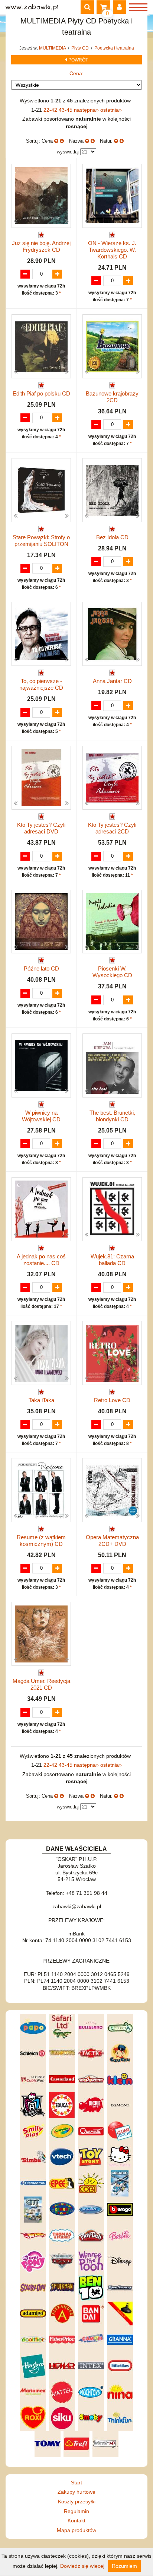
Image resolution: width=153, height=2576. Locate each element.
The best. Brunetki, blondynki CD (112, 1116)
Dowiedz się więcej (82, 2566)
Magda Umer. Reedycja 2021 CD (41, 1684)
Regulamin (76, 2511)
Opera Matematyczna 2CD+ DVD (112, 1540)
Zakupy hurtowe (76, 2492)
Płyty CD (81, 48)
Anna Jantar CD (112, 681)
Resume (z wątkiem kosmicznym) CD (41, 1540)
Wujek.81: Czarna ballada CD (112, 1260)
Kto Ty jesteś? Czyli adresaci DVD (41, 828)
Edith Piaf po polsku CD (41, 393)
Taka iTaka (41, 1400)
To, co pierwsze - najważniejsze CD (41, 684)
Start (76, 2483)
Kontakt (76, 2521)
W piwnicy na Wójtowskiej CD (41, 1116)
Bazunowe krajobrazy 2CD (112, 397)
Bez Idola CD (112, 537)
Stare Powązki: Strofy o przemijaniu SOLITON (41, 541)
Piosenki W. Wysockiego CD (112, 972)
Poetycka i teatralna (114, 48)
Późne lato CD (41, 968)
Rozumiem (124, 2566)
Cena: (76, 73)
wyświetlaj (68, 152)
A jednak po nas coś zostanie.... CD (41, 1260)
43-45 (66, 110)
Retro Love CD (112, 1400)
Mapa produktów (76, 2530)
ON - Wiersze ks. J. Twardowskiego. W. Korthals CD (112, 250)
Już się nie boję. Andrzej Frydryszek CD (41, 246)
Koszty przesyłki (77, 2502)
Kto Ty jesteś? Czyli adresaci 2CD (112, 828)
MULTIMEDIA (53, 48)
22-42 (51, 110)
